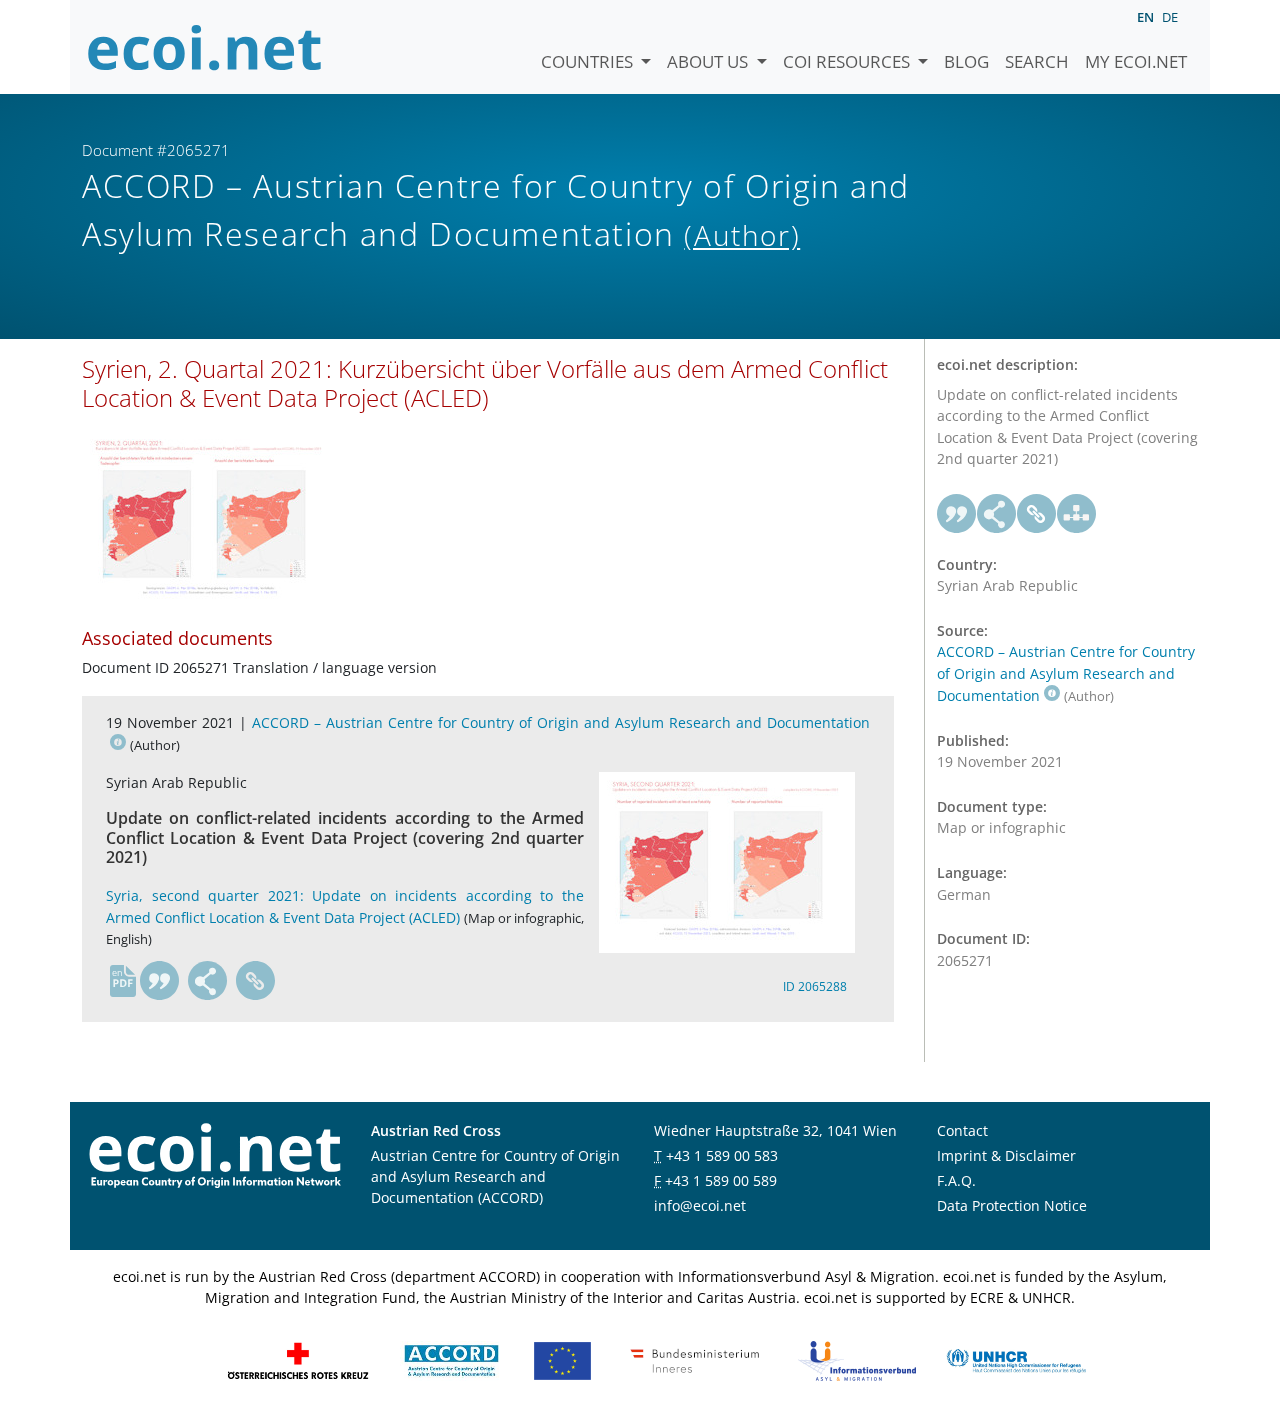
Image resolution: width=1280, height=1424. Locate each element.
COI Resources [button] (848, 61)
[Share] (208, 981)
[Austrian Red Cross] (298, 1359)
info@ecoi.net (700, 1205)
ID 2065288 (815, 986)
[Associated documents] (1077, 514)
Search (1037, 61)
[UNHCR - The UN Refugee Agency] (1016, 1359)
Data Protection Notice (1012, 1205)
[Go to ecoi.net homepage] (205, 47)
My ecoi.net (1136, 61)
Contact (962, 1130)
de (1170, 17)
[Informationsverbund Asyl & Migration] (857, 1359)
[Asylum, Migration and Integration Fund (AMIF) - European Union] (562, 1359)
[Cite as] (160, 981)
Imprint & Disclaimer (1006, 1155)
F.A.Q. (956, 1180)
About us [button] (709, 61)
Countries (589, 61)
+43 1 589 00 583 (722, 1155)
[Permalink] (256, 981)
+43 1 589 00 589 (721, 1180)
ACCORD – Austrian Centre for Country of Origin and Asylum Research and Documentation (1066, 673)
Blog (966, 61)
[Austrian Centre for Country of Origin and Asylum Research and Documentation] (451, 1359)
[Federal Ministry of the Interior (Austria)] (695, 1359)
